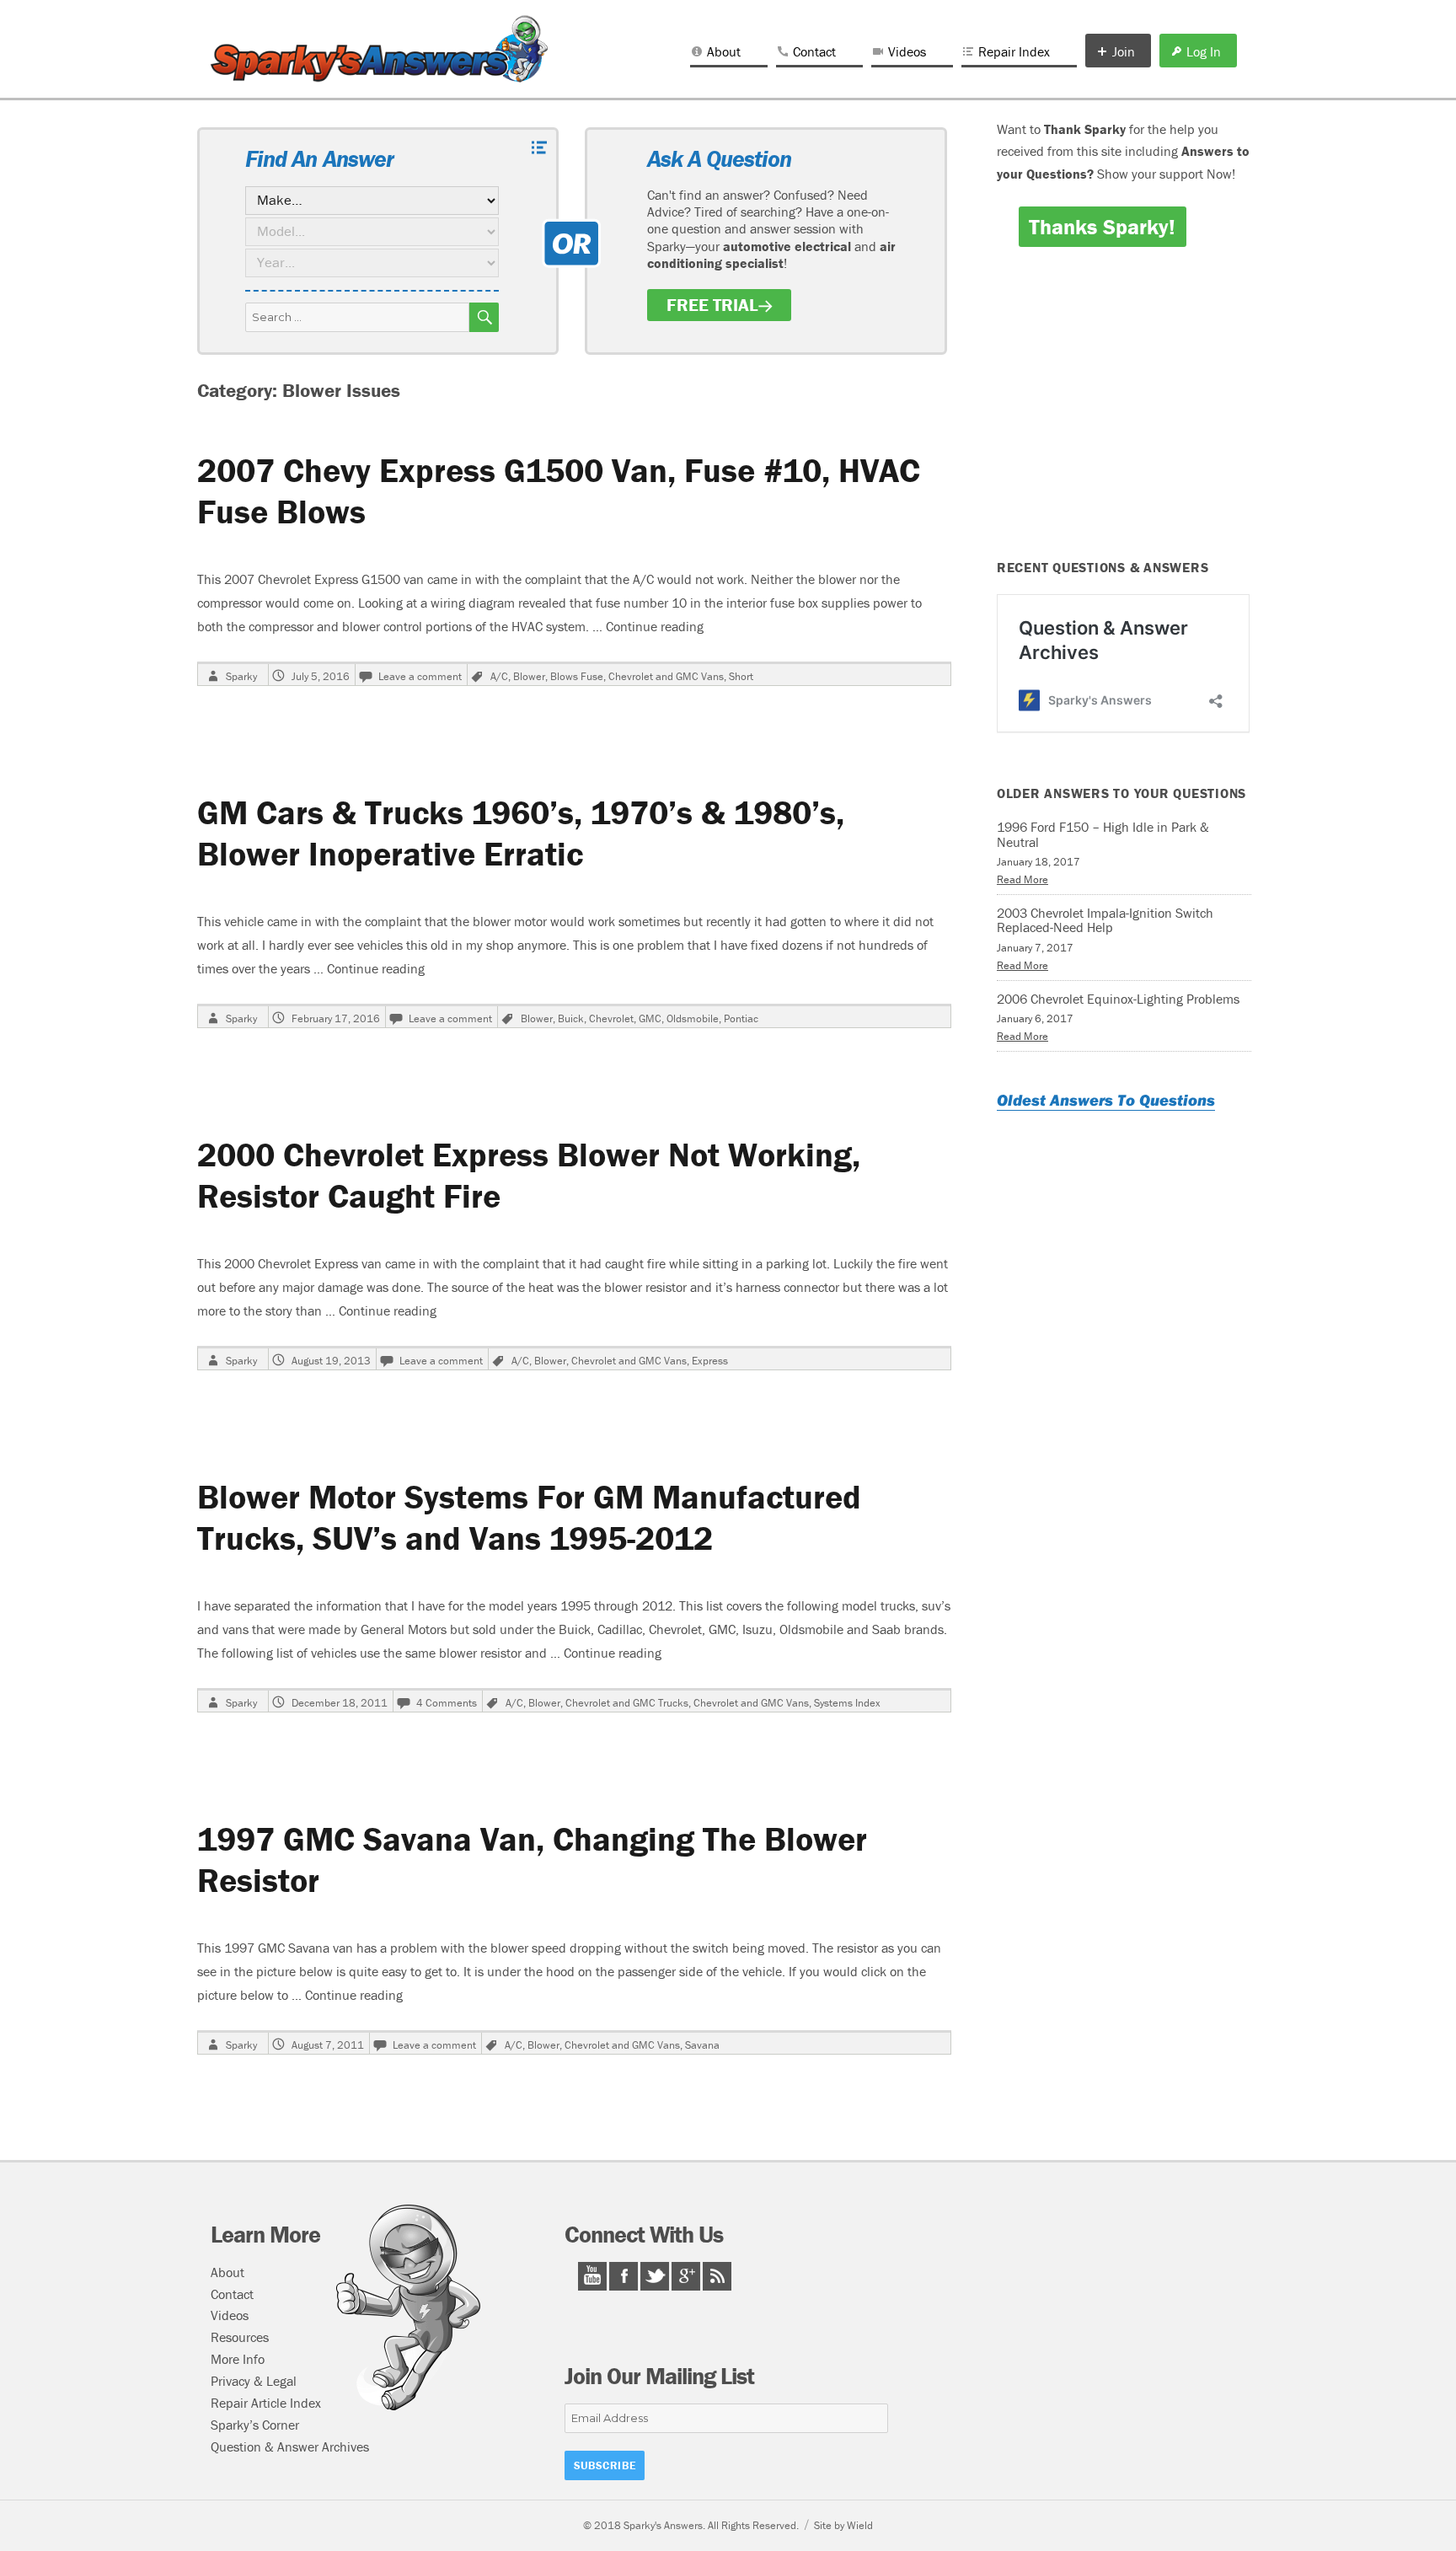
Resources (240, 2337)
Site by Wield (843, 2525)
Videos (907, 51)
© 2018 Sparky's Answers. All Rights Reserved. (691, 2525)
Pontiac (741, 1018)
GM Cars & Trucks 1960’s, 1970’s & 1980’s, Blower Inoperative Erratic (521, 833)
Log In (1204, 51)
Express (710, 1361)
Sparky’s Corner (255, 2425)
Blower (529, 676)
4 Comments (447, 1703)
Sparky (241, 676)
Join (1124, 51)
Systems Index (847, 1703)
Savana (702, 2045)
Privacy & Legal (254, 2381)
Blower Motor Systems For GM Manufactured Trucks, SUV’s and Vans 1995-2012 (529, 1517)
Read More (1022, 879)
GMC (650, 1018)
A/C (499, 676)
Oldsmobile (693, 1018)
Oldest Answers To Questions (1106, 1100)
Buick (571, 1018)
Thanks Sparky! (1102, 227)
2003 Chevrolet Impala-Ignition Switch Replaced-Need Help (1105, 920)
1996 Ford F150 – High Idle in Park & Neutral (1103, 834)
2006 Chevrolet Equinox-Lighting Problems (1118, 999)
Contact (814, 51)
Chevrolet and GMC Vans (666, 676)
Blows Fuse (577, 676)
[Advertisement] (1127, 415)
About (724, 51)
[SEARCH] (484, 317)
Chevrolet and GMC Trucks (627, 1703)
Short (741, 676)
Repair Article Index (266, 2403)
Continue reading (655, 626)
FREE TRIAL (712, 305)
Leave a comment (420, 676)
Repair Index (1014, 51)
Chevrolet (611, 1018)
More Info (238, 2359)
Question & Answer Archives (290, 2446)
